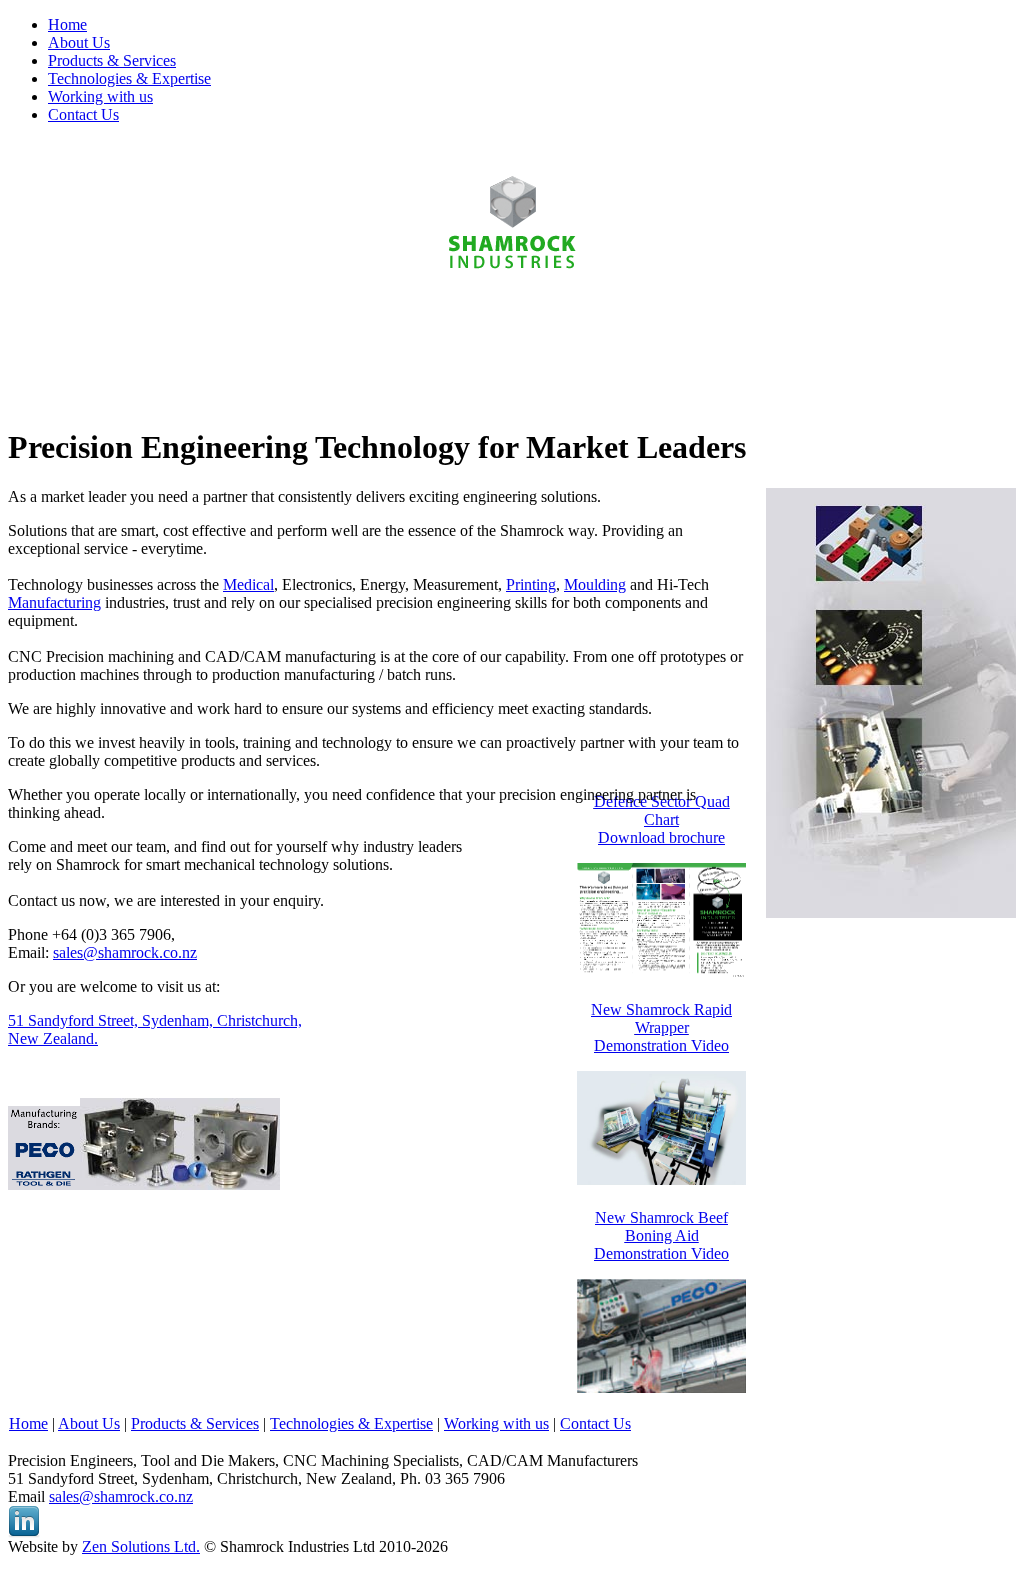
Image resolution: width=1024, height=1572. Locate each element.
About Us (89, 1423)
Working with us (496, 1423)
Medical (248, 584)
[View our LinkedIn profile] (24, 1532)
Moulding (595, 584)
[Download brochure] (661, 971)
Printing (531, 584)
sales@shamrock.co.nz (125, 952)
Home (28, 1423)
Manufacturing (54, 602)
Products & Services (195, 1423)
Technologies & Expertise (351, 1423)
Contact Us (595, 1423)
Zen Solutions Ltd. (141, 1546)
